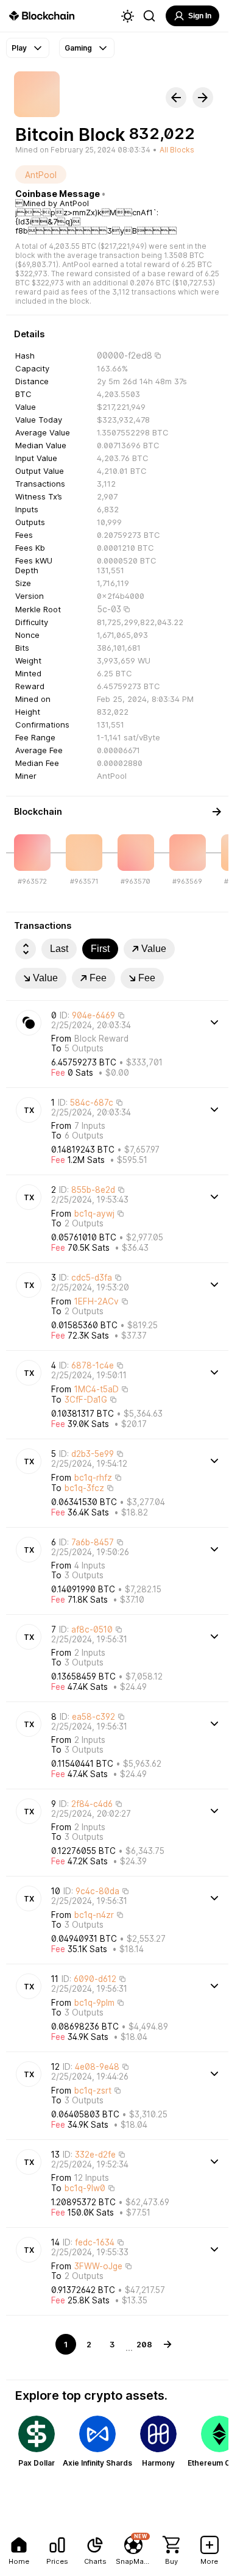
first (100, 949)
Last (59, 949)
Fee (98, 978)
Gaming (78, 48)
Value (154, 949)
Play (19, 48)
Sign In (200, 16)
